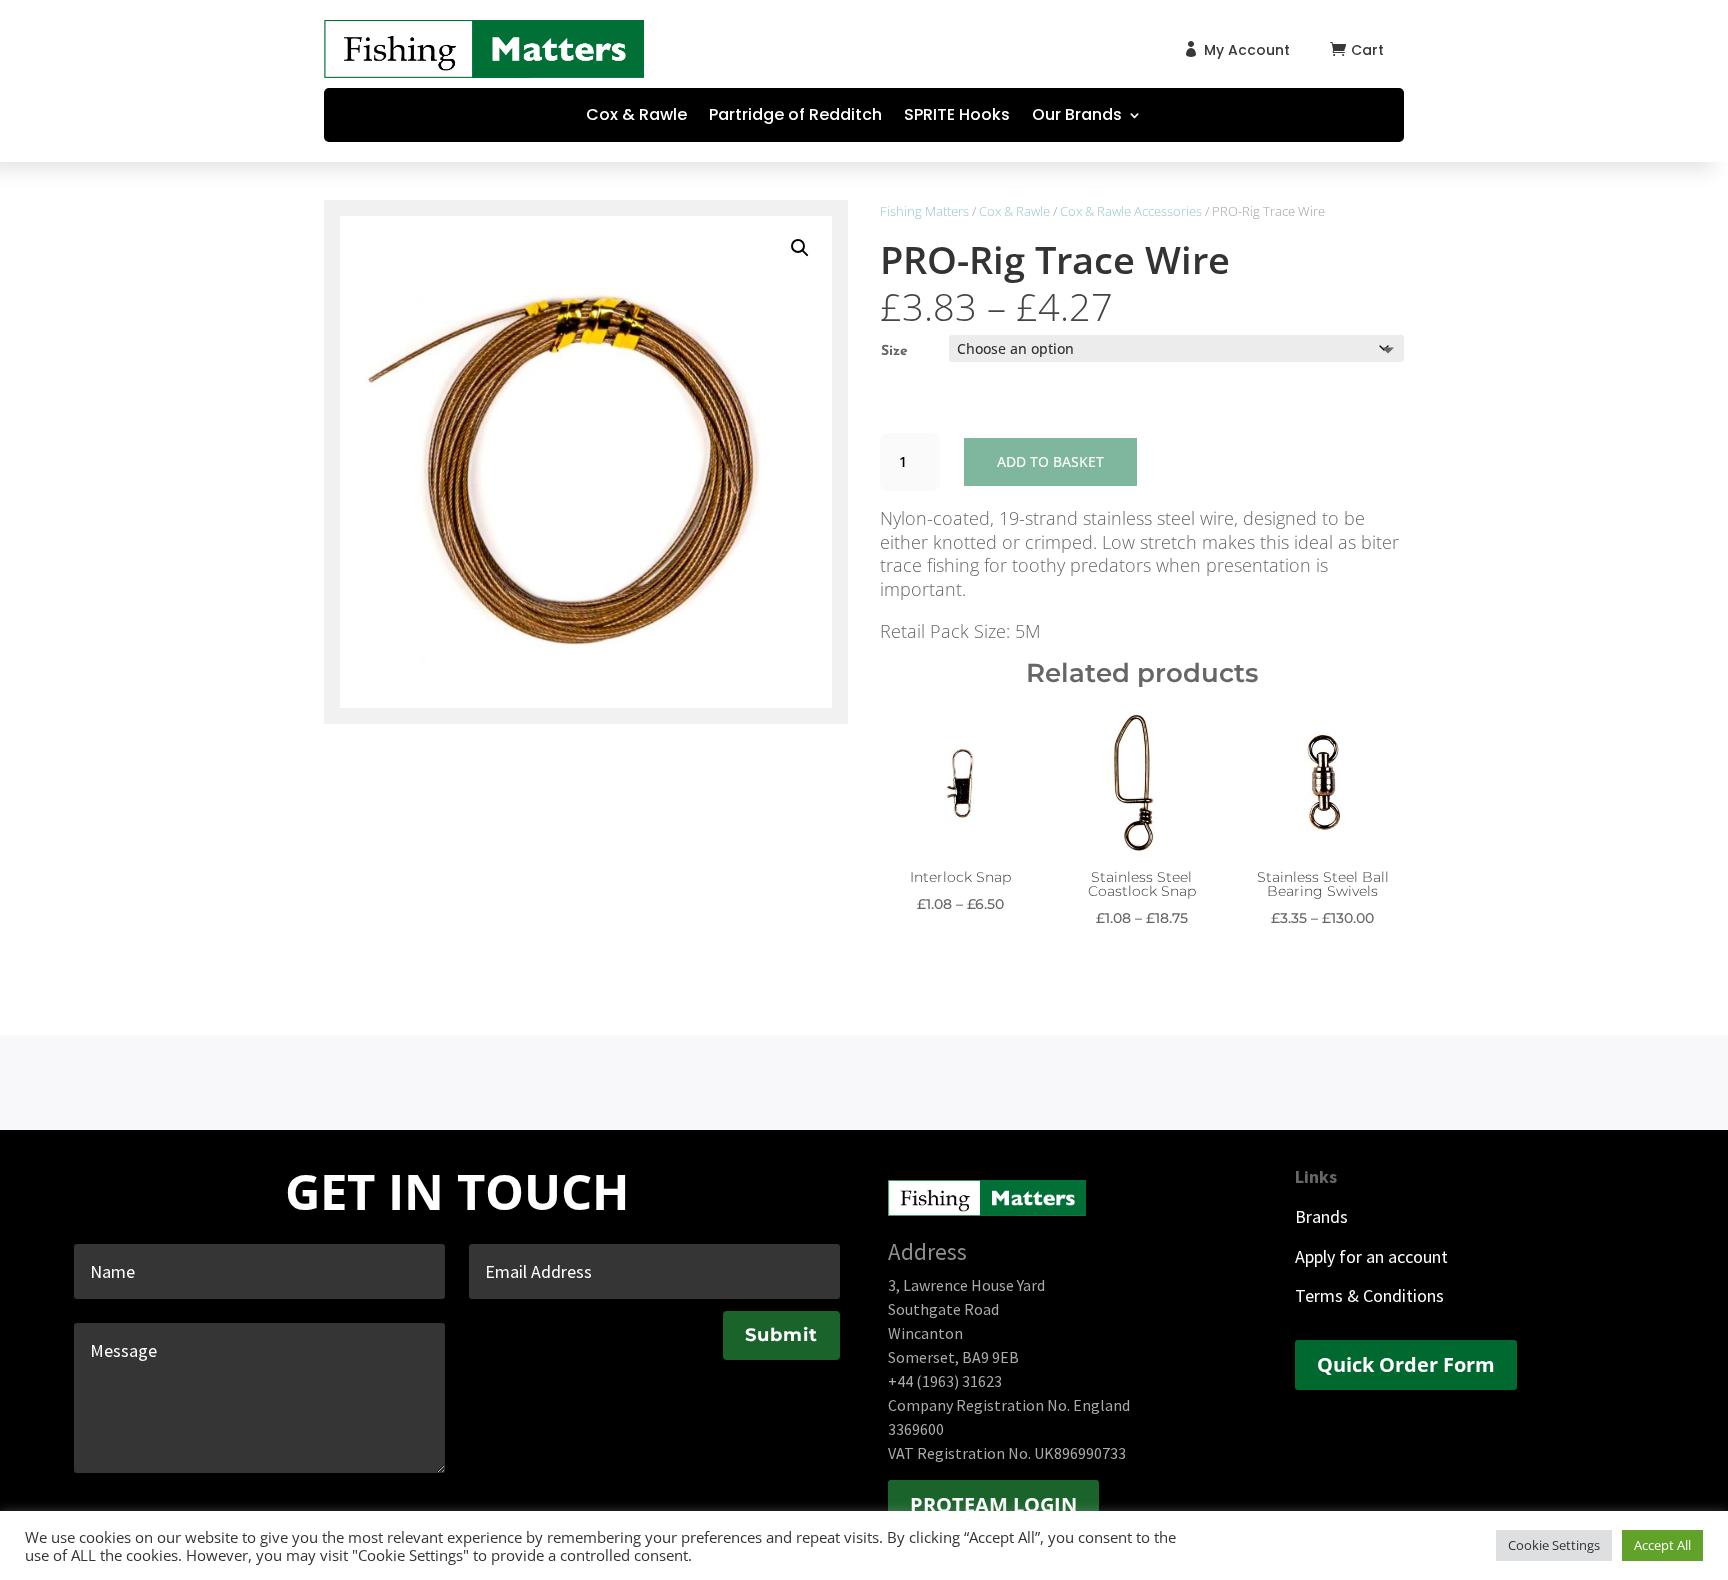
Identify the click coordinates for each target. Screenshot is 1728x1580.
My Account (1247, 50)
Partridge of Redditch (795, 117)
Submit (781, 1335)
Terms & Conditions (1369, 1295)
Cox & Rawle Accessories (1131, 211)
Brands (1321, 1216)
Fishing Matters (924, 211)
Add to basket (1050, 461)
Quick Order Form (1406, 1364)
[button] (800, 248)
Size (894, 351)
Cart (1367, 50)
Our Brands (1077, 117)
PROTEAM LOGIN (993, 1504)
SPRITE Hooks (957, 117)
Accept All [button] (1662, 1545)
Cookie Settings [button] (1554, 1545)
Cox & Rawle (636, 117)
